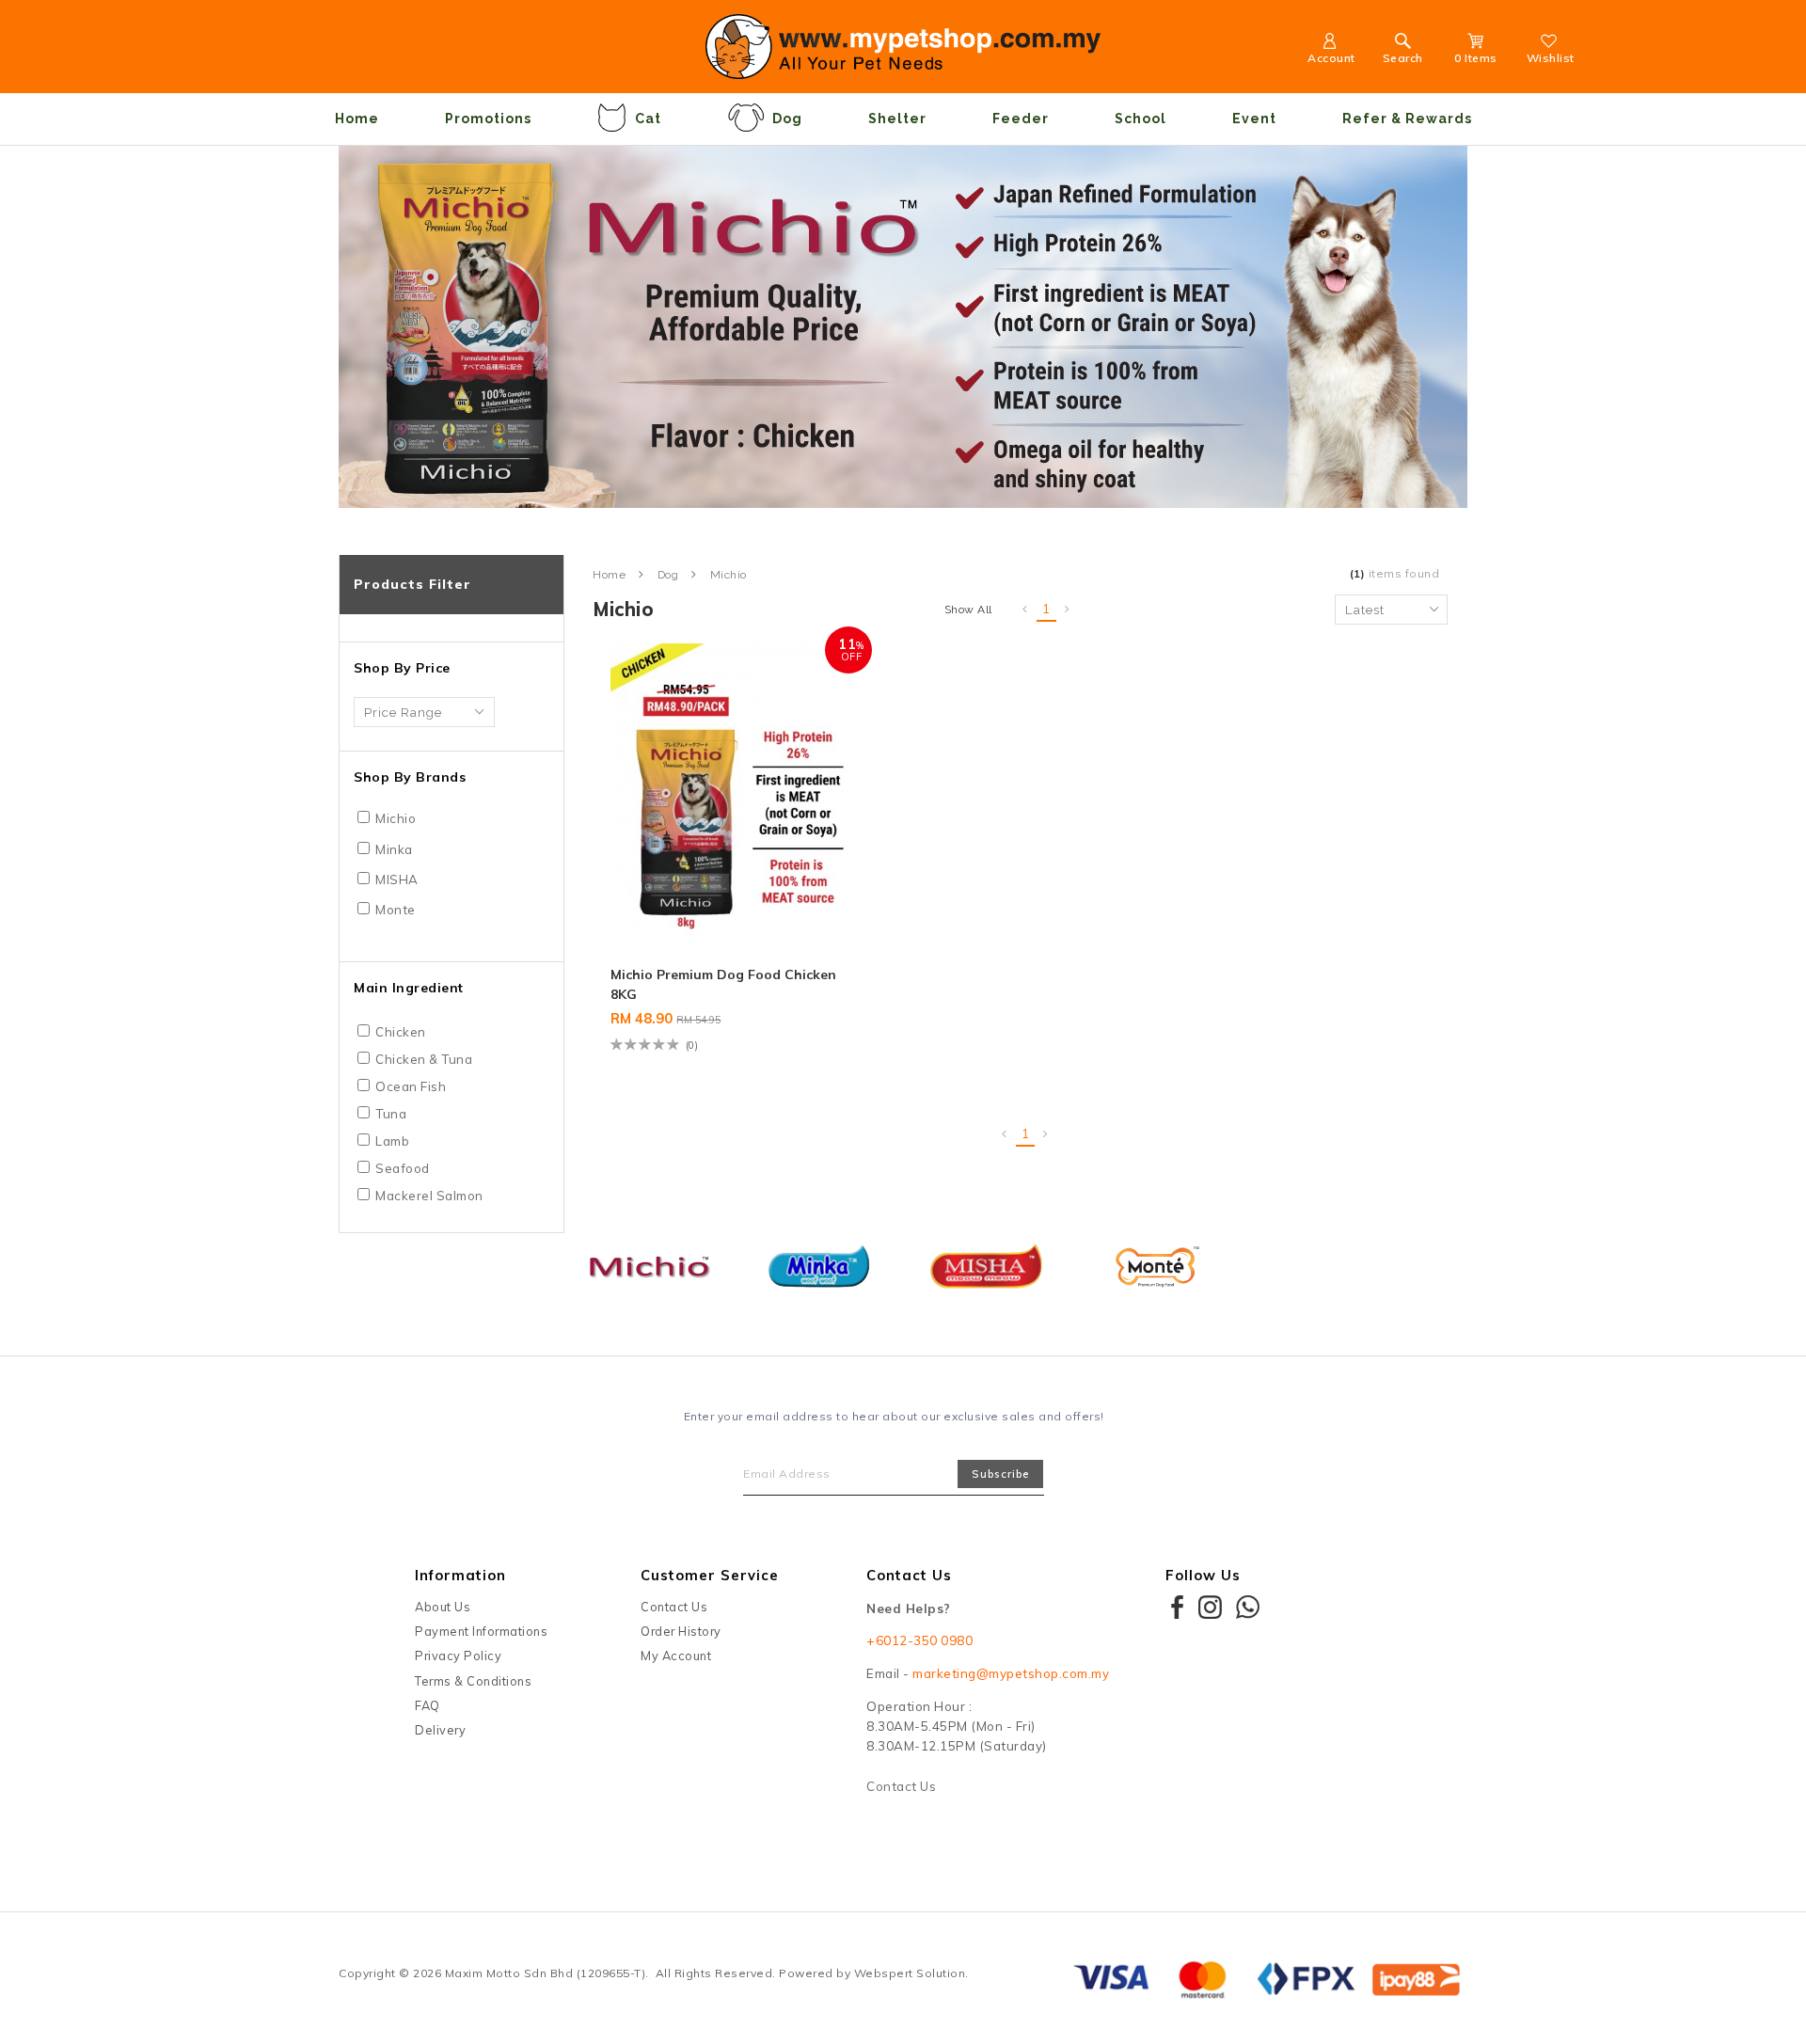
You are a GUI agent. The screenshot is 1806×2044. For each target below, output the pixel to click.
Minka (394, 849)
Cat (648, 119)
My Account (676, 1656)
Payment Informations (481, 1631)
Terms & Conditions (473, 1681)
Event (1254, 119)
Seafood (403, 1168)
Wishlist (1551, 58)
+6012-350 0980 (919, 1640)
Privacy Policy (458, 1656)
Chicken (401, 1032)
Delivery (440, 1730)
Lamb (392, 1141)
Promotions (488, 119)
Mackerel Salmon (429, 1196)
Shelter (897, 119)
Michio (396, 818)
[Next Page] (1068, 610)
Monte (396, 910)
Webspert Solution (910, 1973)
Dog (787, 119)
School (1141, 119)
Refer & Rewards (1407, 119)
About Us (443, 1607)
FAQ (428, 1705)
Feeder (1021, 119)
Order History (681, 1631)
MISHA (397, 879)
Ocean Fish (411, 1086)
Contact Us (674, 1607)
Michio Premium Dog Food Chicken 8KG (723, 984)
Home (357, 119)
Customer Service (710, 1575)
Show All (968, 610)
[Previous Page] (1025, 610)
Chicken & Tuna (424, 1059)
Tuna (391, 1114)
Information (460, 1575)
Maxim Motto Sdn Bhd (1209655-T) (546, 1973)
